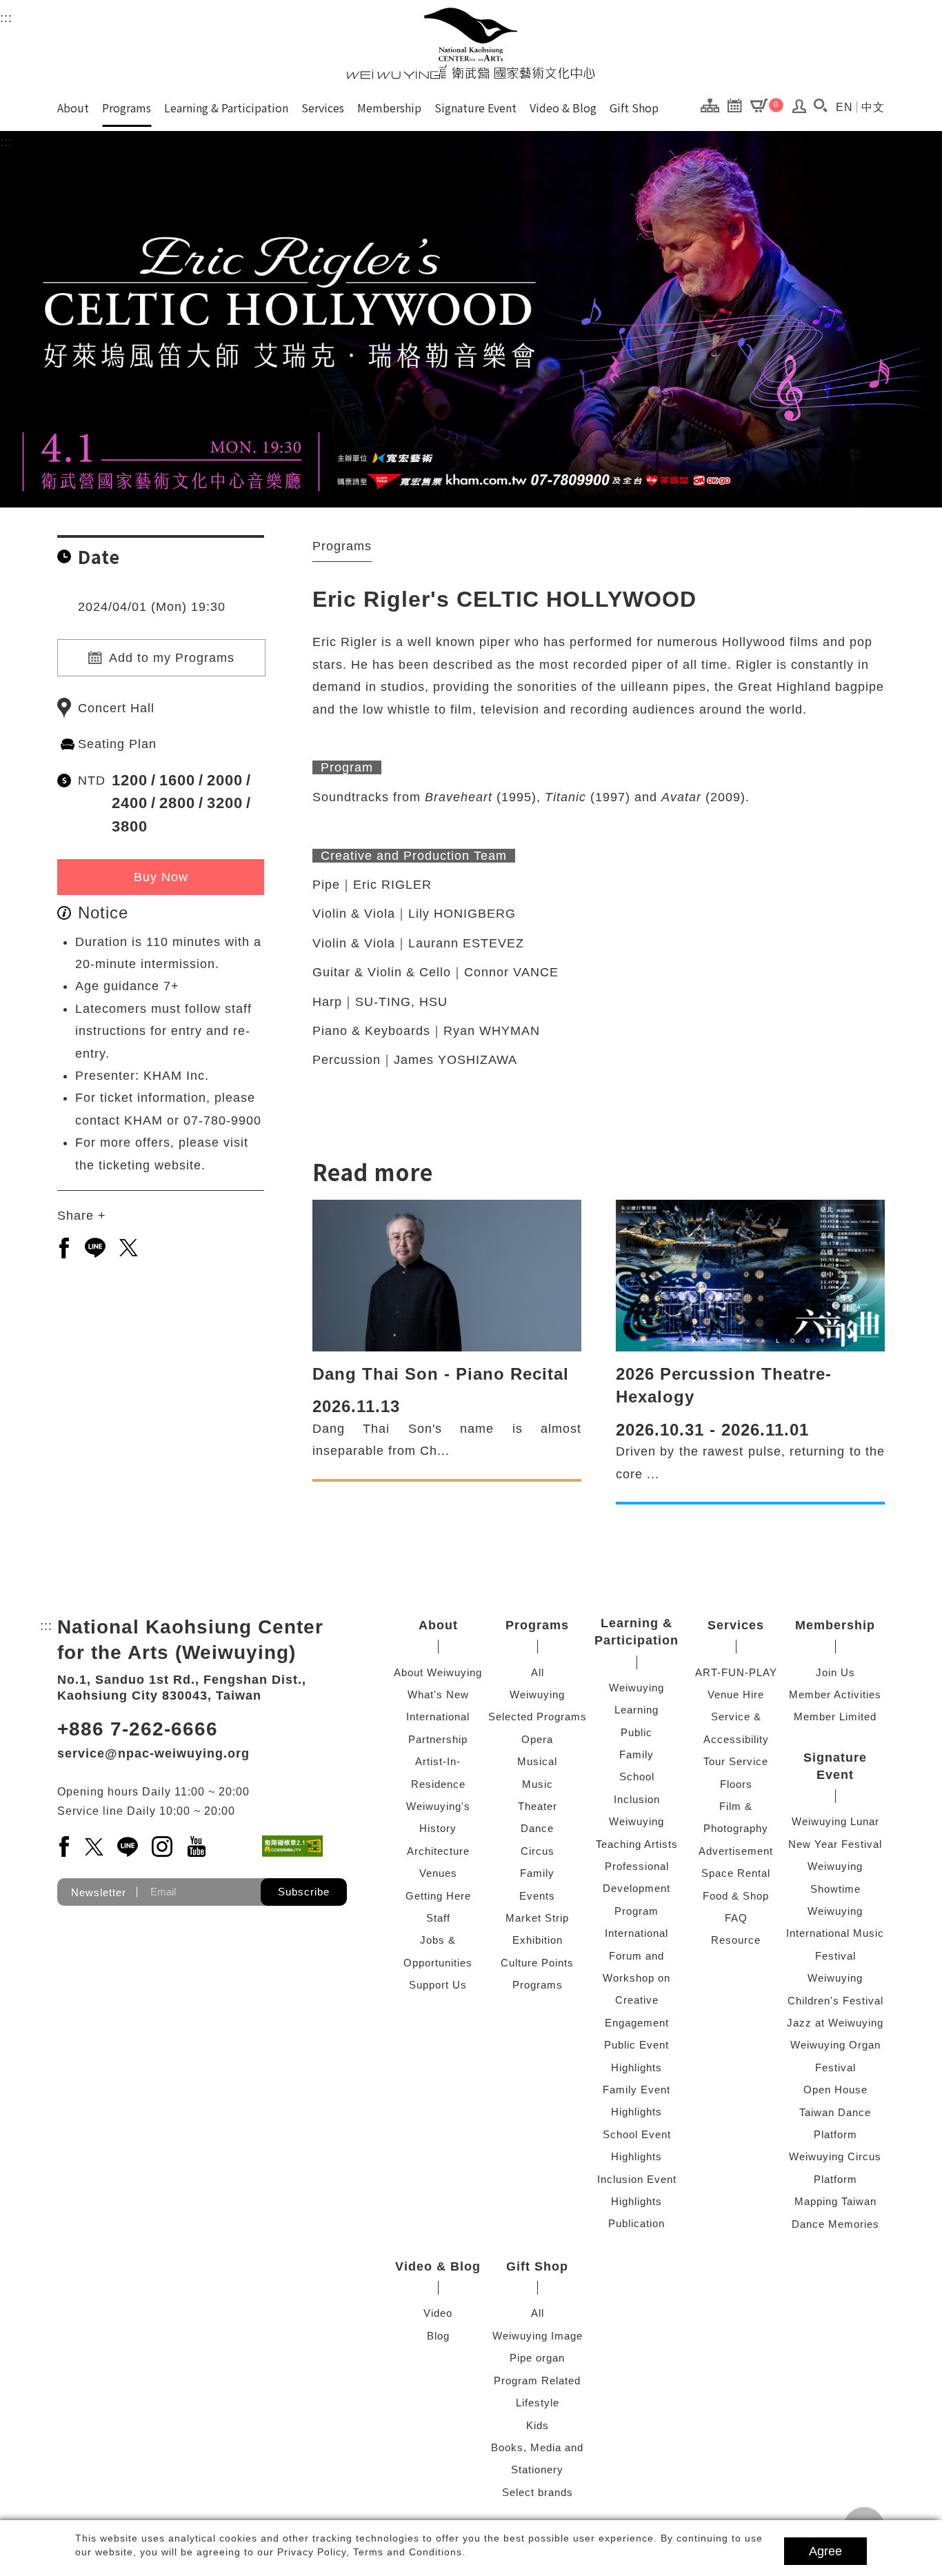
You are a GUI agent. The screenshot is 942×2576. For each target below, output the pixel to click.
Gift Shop (634, 108)
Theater (538, 1806)
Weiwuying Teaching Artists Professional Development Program (637, 1866)
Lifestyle (538, 2403)
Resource (736, 1940)
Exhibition (538, 1940)
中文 (873, 107)
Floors (736, 1784)
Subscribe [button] (304, 1892)
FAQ (736, 1918)
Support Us (438, 1985)
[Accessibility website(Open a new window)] (292, 1846)
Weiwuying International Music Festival (835, 1933)
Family (537, 1873)
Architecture (438, 1851)
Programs (127, 108)
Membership (389, 108)
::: (6, 18)
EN (844, 107)
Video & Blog (563, 108)
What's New (438, 1694)
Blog (438, 2336)
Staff (438, 1918)
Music (538, 1784)
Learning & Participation (226, 108)
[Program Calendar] (738, 105)
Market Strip (537, 1918)
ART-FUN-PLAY (736, 1672)
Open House (835, 2090)
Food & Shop (736, 1896)
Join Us (835, 1672)
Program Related (537, 2381)
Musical (537, 1761)
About (73, 108)
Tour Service (736, 1761)
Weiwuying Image (538, 2336)
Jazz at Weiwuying (835, 2023)
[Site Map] (713, 105)
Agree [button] (825, 2551)
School (637, 1777)
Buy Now (161, 877)
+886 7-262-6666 (138, 1729)
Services (323, 108)
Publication (637, 2223)
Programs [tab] (342, 546)
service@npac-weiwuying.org (153, 1753)
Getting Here (438, 1896)
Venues (438, 1873)
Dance (537, 1828)
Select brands (538, 2492)
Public (637, 1732)
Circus (538, 1851)
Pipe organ (537, 2358)
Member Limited (835, 1717)
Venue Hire (736, 1694)
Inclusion (637, 1799)
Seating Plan (117, 744)
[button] (820, 105)
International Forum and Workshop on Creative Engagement (637, 1978)
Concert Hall (116, 708)
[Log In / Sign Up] (800, 110)
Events (537, 1896)
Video (438, 2313)
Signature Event (475, 108)
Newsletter (99, 1892)
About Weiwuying (438, 1672)
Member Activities (835, 1694)
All (538, 1672)
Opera (537, 1739)
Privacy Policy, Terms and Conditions (370, 2552)
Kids (538, 2425)
